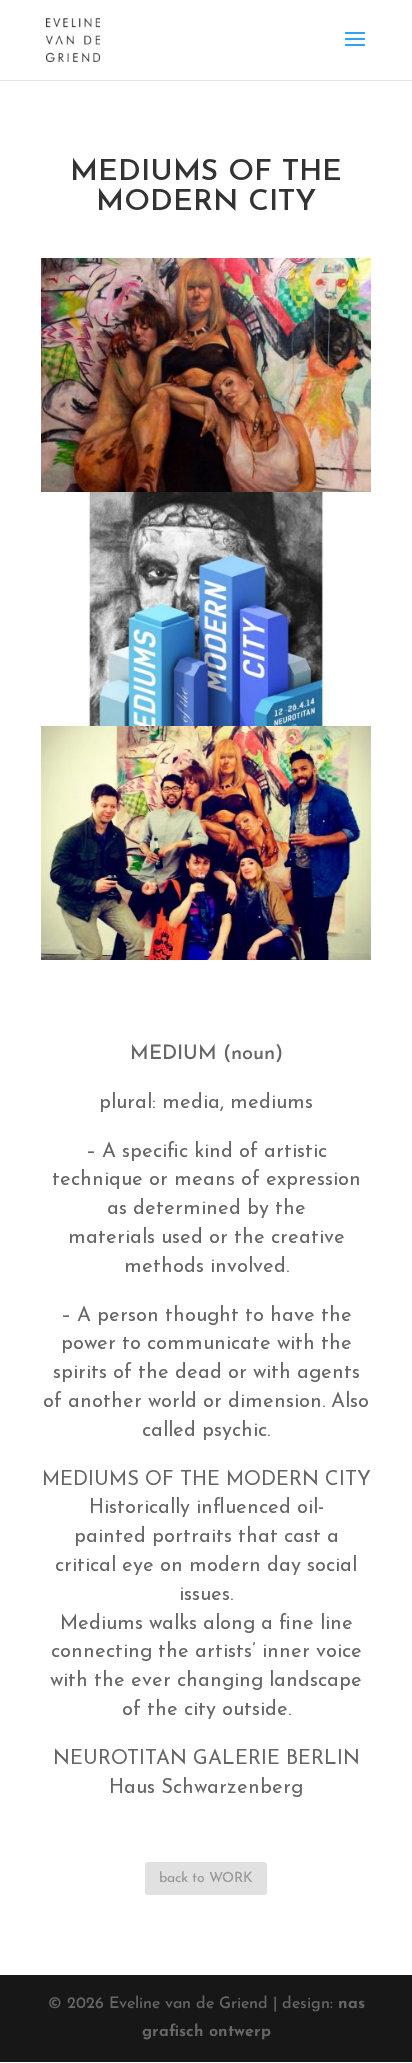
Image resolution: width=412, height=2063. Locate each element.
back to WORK (206, 1878)
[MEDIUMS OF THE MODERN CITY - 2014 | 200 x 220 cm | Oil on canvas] (206, 488)
